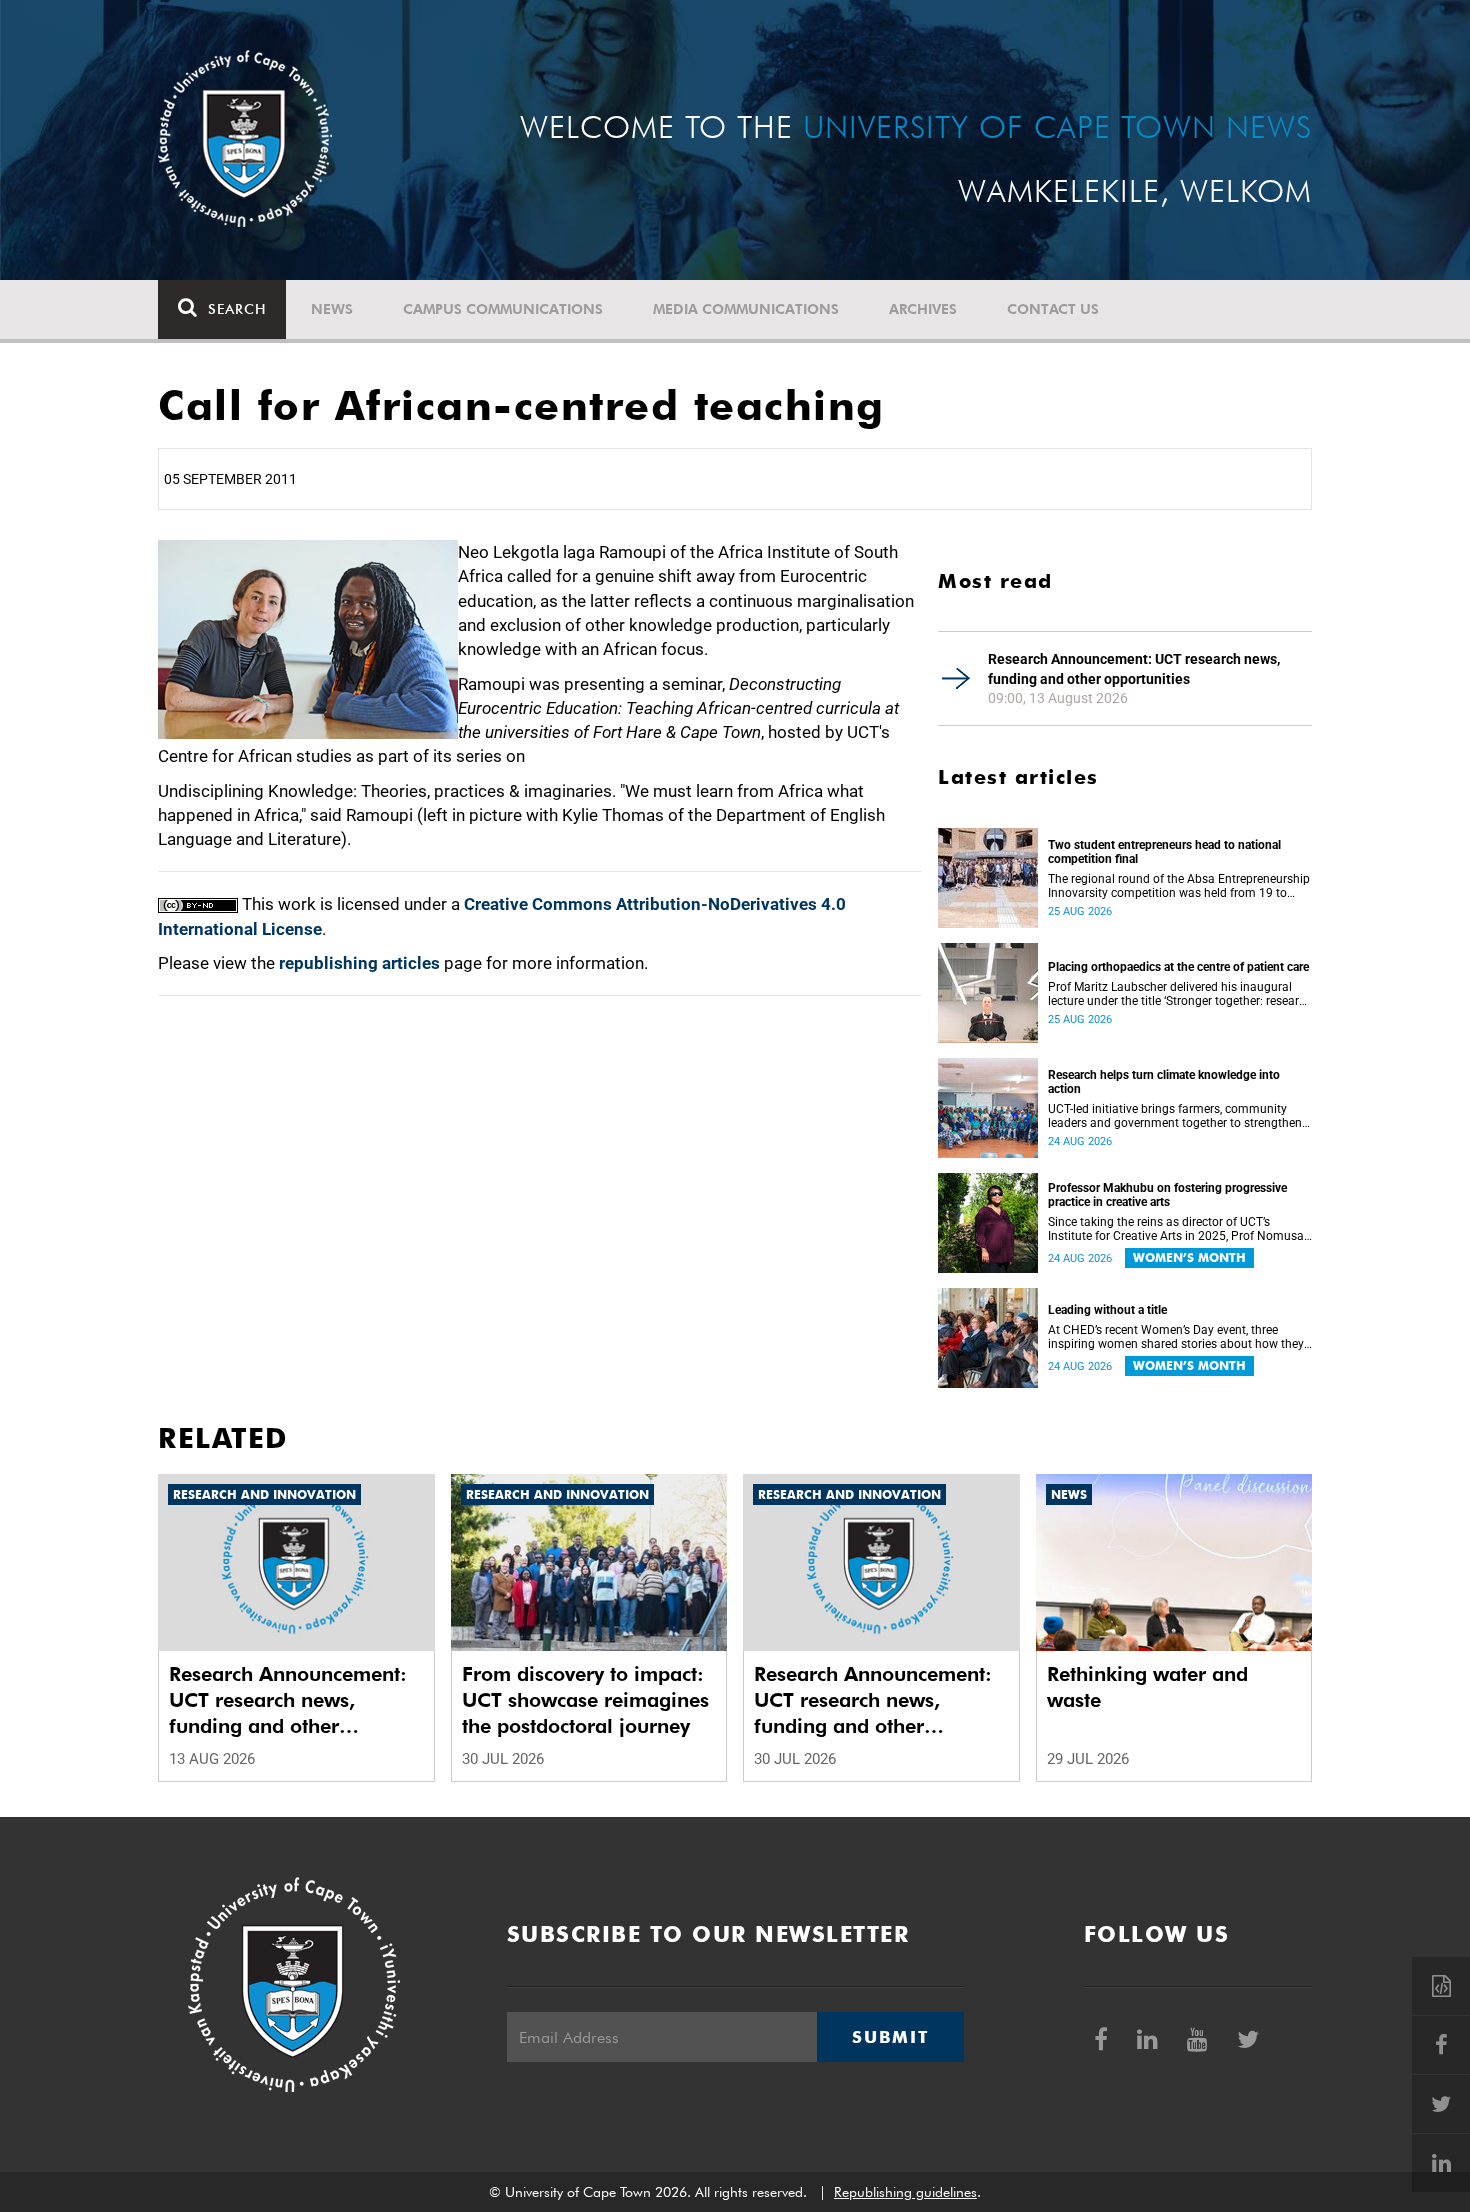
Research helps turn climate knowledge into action (1164, 1082)
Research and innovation (264, 1494)
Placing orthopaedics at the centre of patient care (1178, 967)
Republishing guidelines (905, 2192)
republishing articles (359, 963)
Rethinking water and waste (1147, 1687)
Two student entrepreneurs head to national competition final (1164, 852)
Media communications (746, 309)
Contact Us (1053, 309)
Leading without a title (1107, 1310)
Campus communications (503, 309)
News (332, 309)
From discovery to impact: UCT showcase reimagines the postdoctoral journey (585, 1700)
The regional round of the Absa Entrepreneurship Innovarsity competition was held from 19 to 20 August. (1179, 886)
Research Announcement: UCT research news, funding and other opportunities (1134, 669)
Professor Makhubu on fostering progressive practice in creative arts (1167, 1195)
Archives (923, 309)
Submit (890, 2037)
